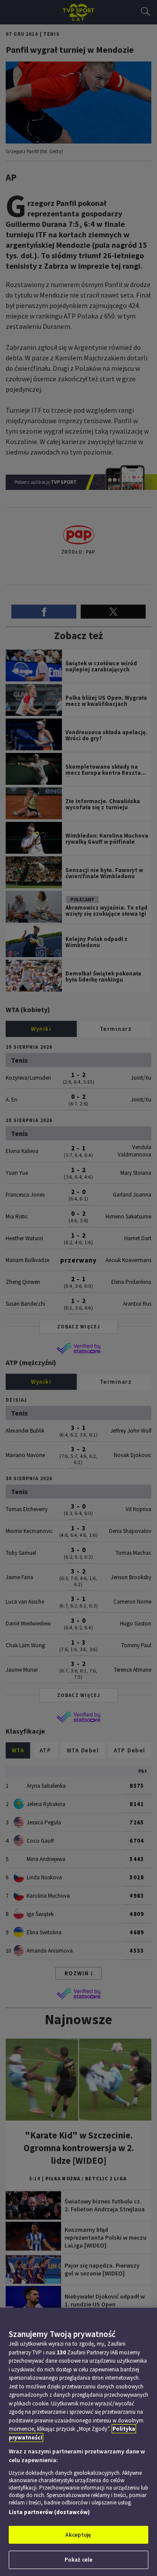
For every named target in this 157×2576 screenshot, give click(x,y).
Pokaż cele (78, 2560)
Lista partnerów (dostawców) (49, 2512)
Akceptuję (78, 2535)
